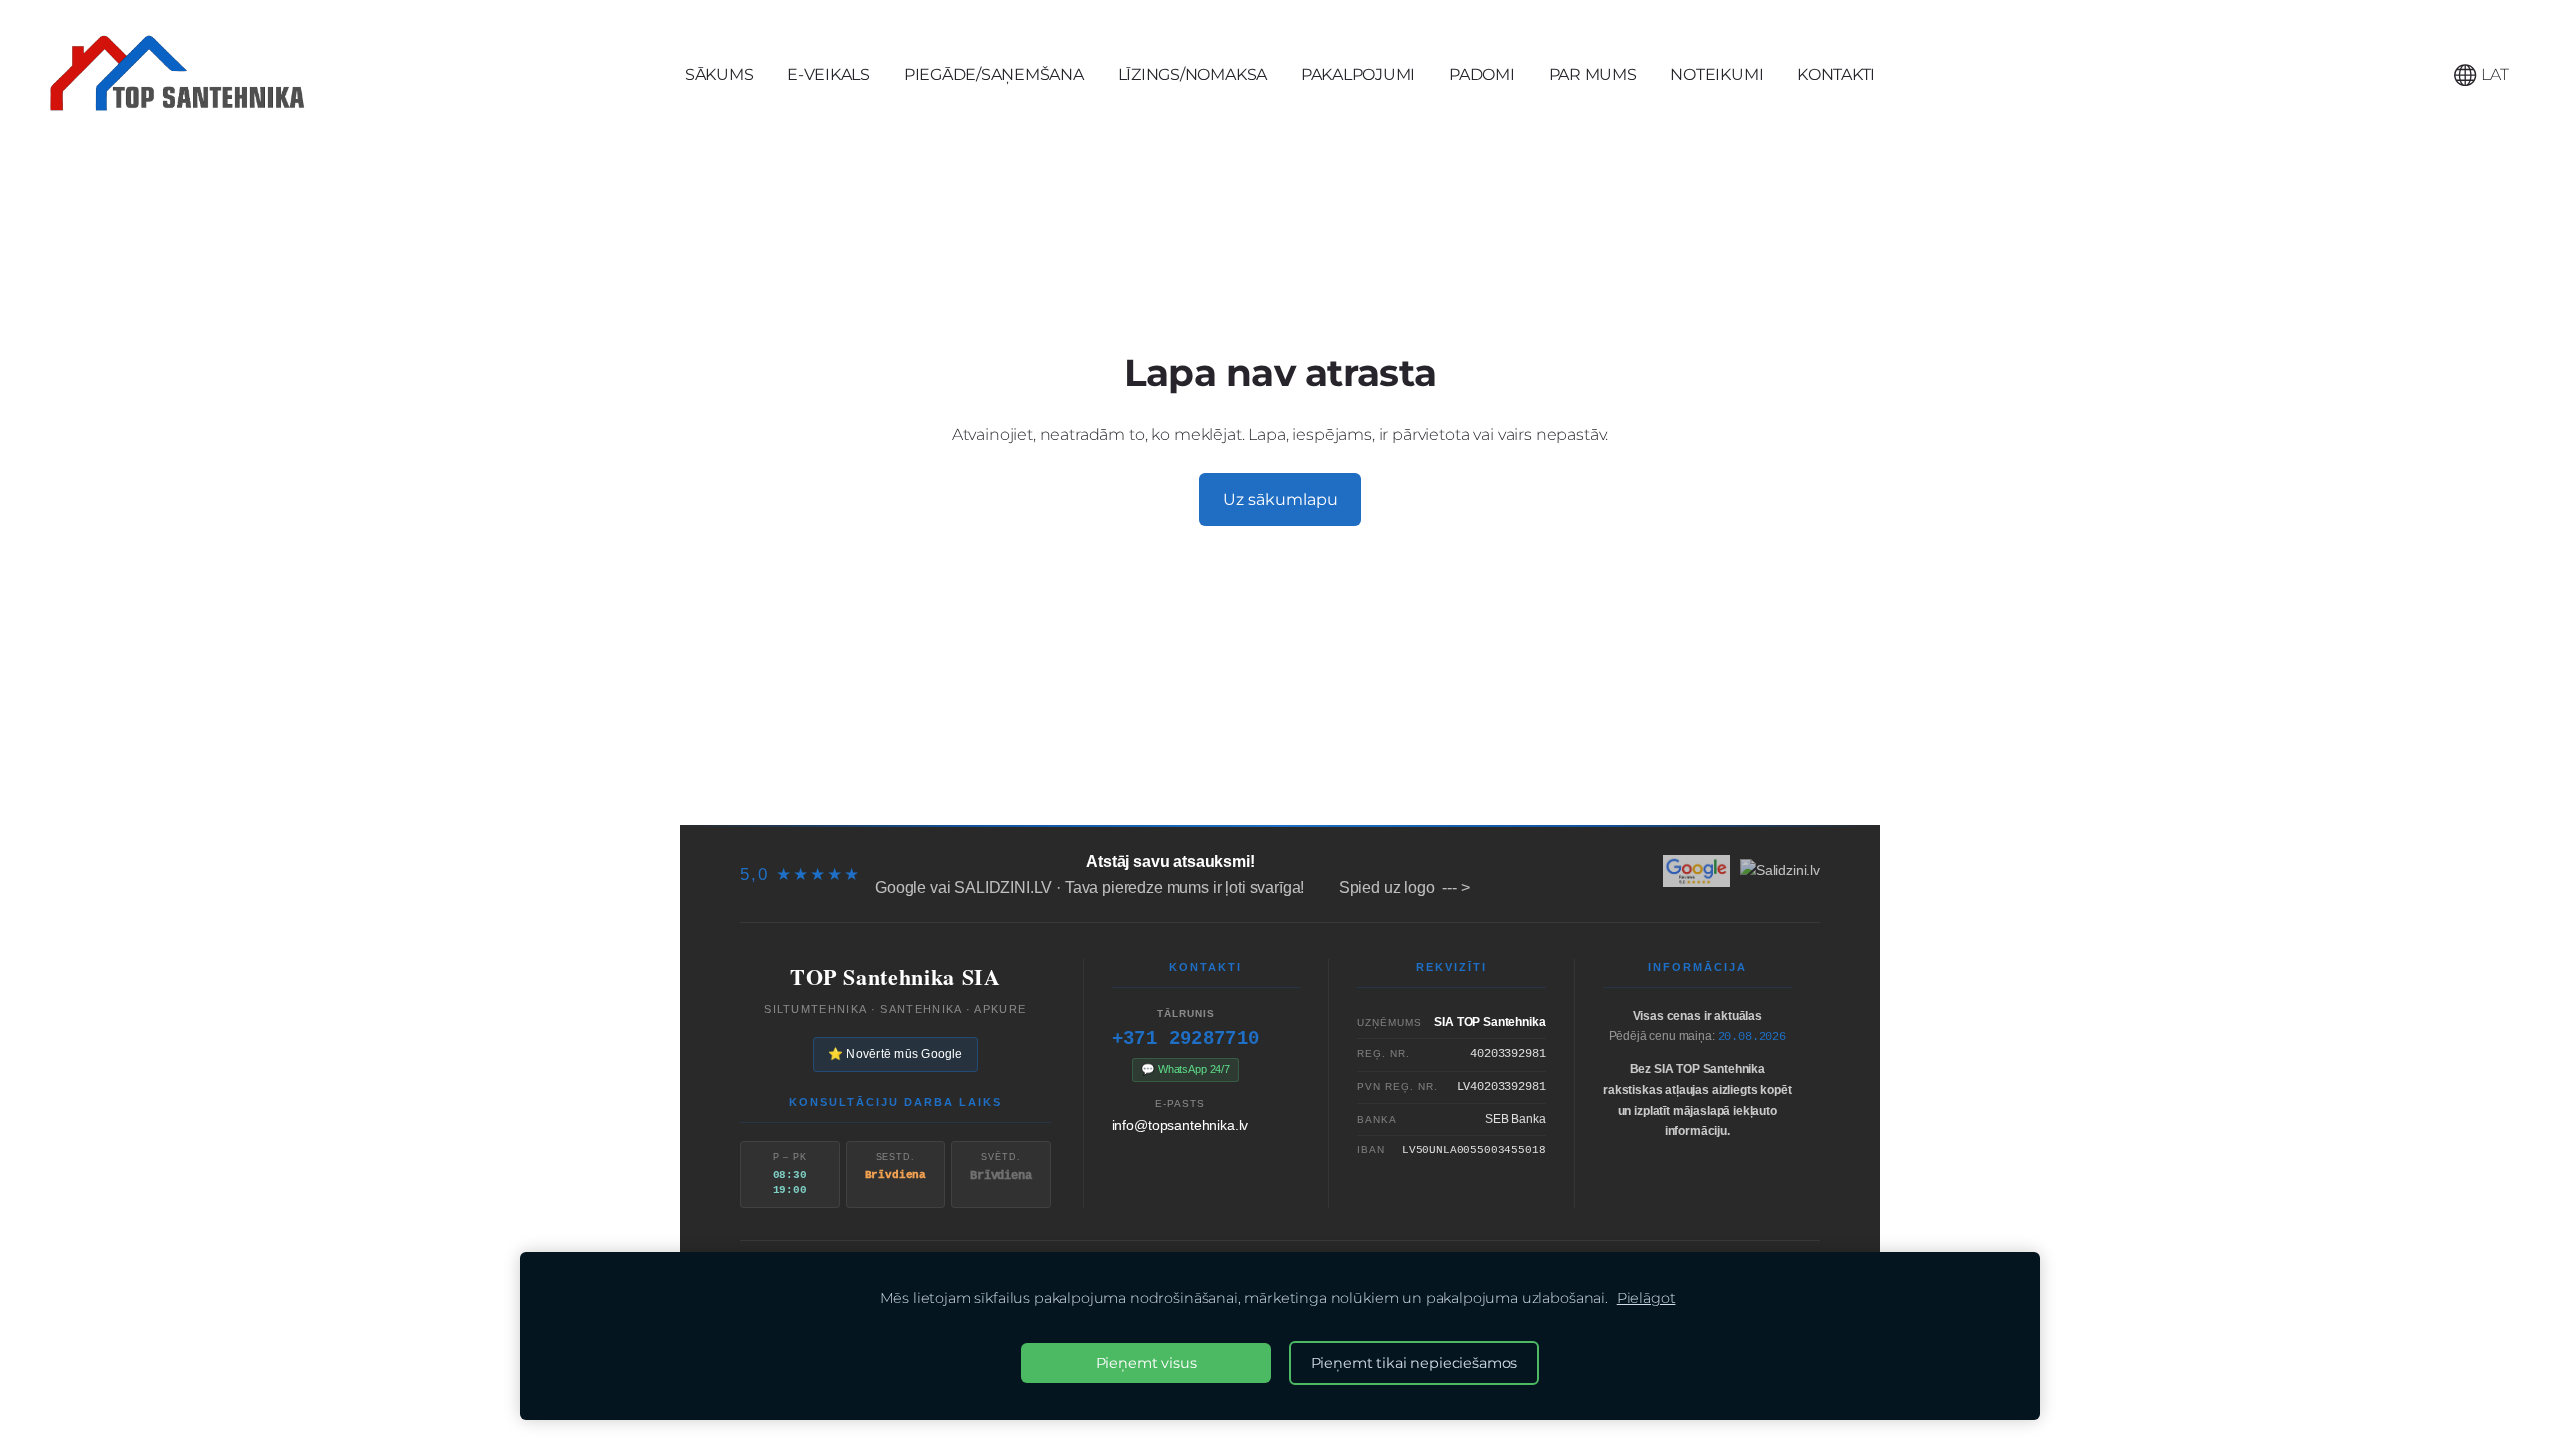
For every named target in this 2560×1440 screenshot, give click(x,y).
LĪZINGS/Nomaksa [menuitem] (1192, 74)
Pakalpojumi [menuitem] (1358, 74)
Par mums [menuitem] (1593, 74)
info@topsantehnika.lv (1180, 1125)
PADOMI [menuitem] (1482, 74)
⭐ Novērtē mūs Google (895, 1054)
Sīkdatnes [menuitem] (1758, 783)
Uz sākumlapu (1280, 499)
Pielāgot (1646, 1298)
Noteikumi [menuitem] (1716, 74)
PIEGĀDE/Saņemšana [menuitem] (994, 74)
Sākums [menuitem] (719, 74)
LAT (2493, 74)
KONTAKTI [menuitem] (1836, 74)
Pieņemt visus (1146, 1363)
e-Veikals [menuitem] (828, 74)
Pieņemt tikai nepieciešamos (1414, 1363)
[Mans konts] (2420, 74)
